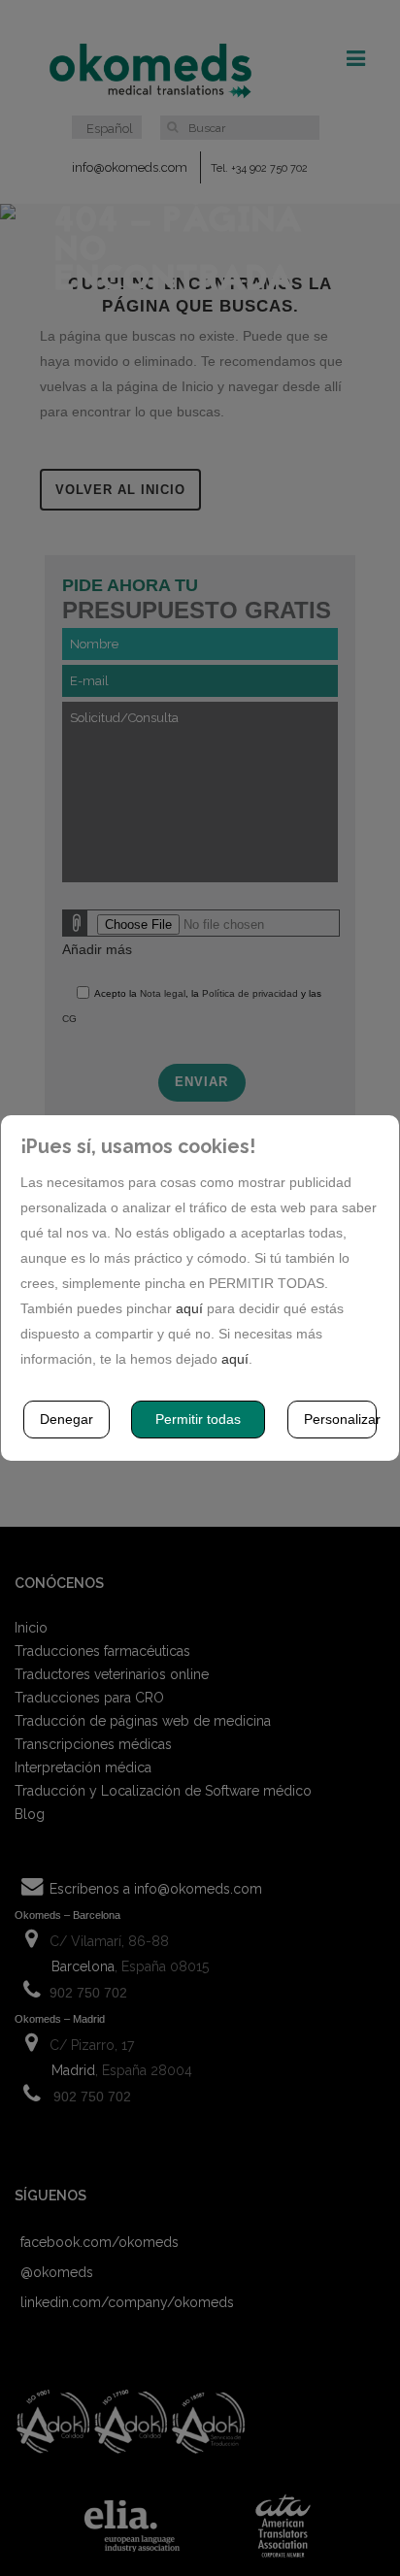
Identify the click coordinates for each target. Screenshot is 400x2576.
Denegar (67, 1419)
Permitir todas (198, 1419)
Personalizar (341, 1419)
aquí (189, 1308)
